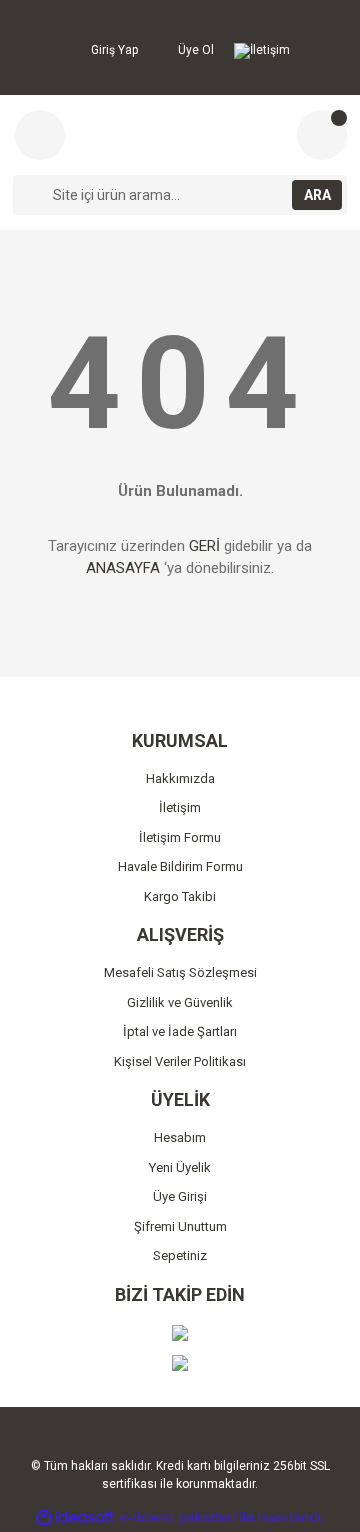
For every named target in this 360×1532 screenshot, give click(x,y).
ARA (317, 195)
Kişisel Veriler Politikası (180, 1061)
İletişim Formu (180, 837)
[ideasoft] (75, 1517)
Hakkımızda (180, 778)
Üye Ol (194, 50)
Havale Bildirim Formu (180, 866)
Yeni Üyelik (180, 1167)
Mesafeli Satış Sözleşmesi (180, 972)
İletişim (270, 50)
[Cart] (322, 135)
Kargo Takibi (180, 896)
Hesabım (180, 1137)
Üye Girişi (180, 1196)
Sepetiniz (180, 1255)
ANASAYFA (123, 568)
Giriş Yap (113, 50)
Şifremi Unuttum (180, 1226)
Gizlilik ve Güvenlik (180, 1002)
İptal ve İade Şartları (180, 1031)
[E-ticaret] (177, 1517)
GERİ (204, 546)
